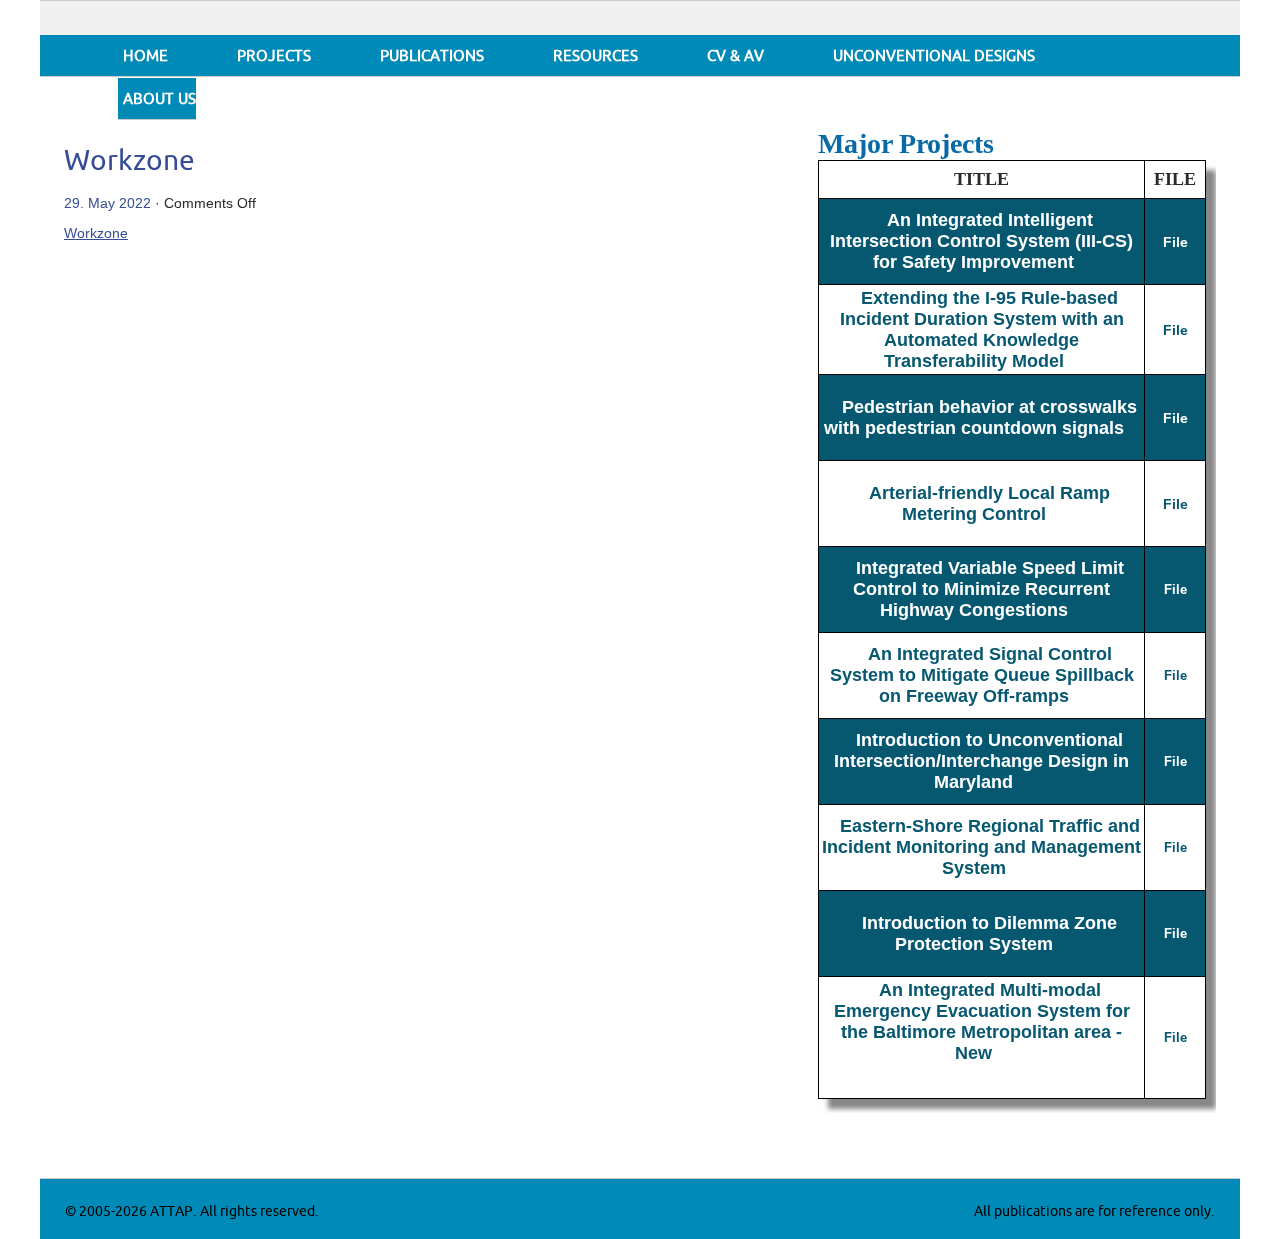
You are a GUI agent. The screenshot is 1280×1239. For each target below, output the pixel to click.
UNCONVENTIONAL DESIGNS (934, 56)
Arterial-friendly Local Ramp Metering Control (989, 503)
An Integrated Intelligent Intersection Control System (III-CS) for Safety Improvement (981, 241)
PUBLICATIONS (432, 56)
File (1175, 242)
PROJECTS (274, 56)
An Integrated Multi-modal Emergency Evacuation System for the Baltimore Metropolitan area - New (982, 1021)
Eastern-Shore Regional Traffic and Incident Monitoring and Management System (981, 847)
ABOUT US (159, 99)
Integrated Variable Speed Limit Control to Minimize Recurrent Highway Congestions (988, 589)
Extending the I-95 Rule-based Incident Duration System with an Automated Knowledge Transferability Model (982, 329)
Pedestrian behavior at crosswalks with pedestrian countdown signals (981, 417)
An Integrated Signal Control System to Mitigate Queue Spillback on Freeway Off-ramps (982, 675)
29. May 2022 (107, 203)
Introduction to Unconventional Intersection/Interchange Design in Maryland (981, 761)
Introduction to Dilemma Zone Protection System (989, 933)
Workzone (129, 161)
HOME (145, 56)
